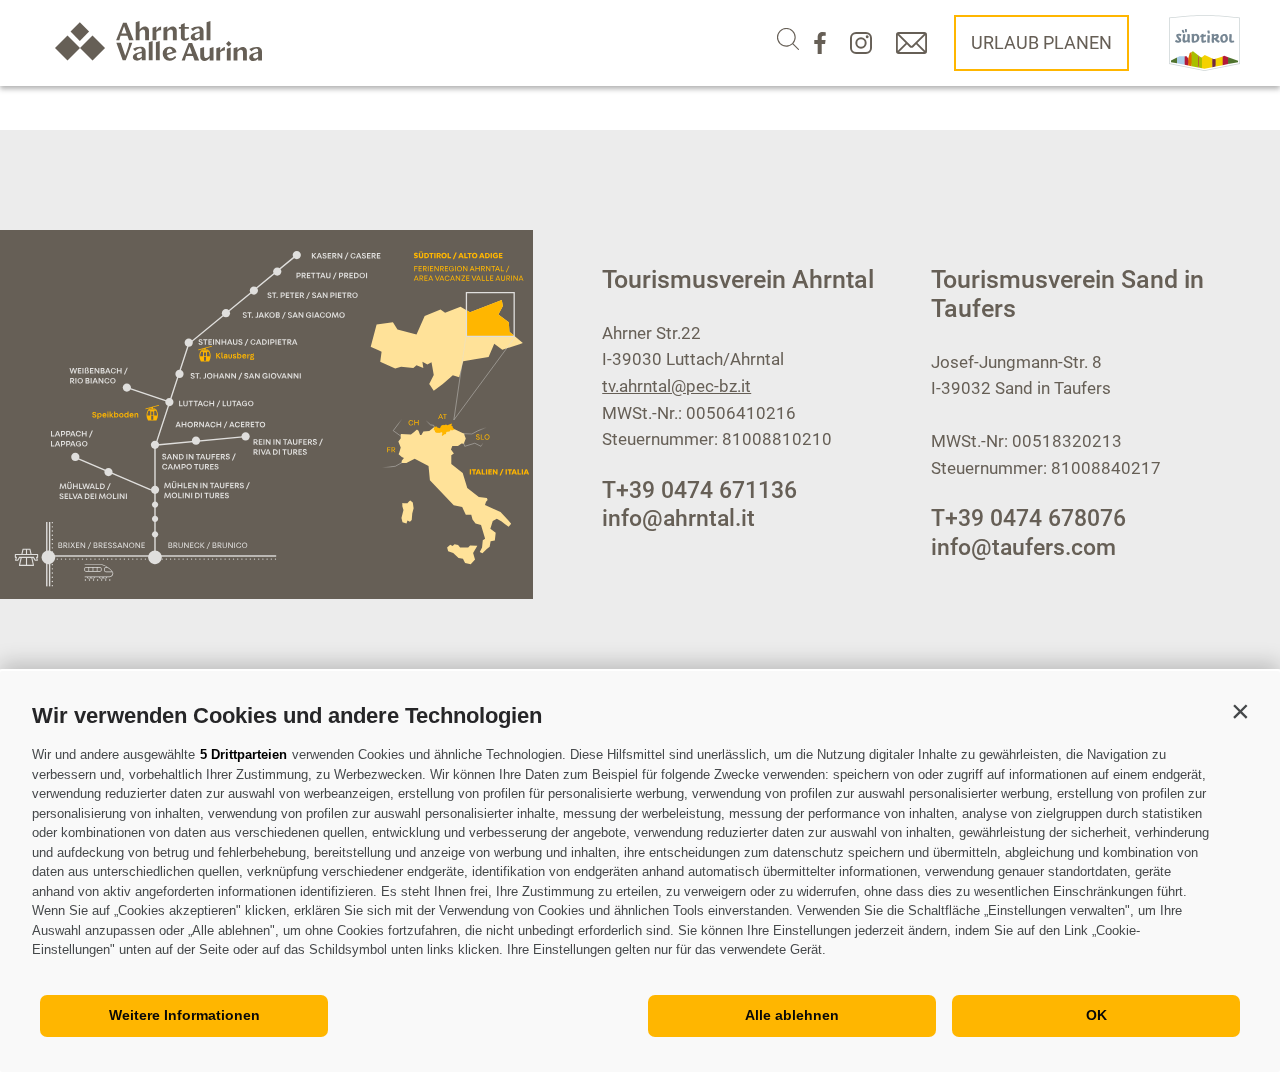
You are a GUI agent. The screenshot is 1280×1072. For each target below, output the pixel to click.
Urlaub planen (1041, 42)
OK (1096, 1015)
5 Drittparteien (243, 754)
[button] (1240, 711)
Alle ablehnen (792, 1015)
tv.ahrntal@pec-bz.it (676, 386)
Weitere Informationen (184, 1015)
